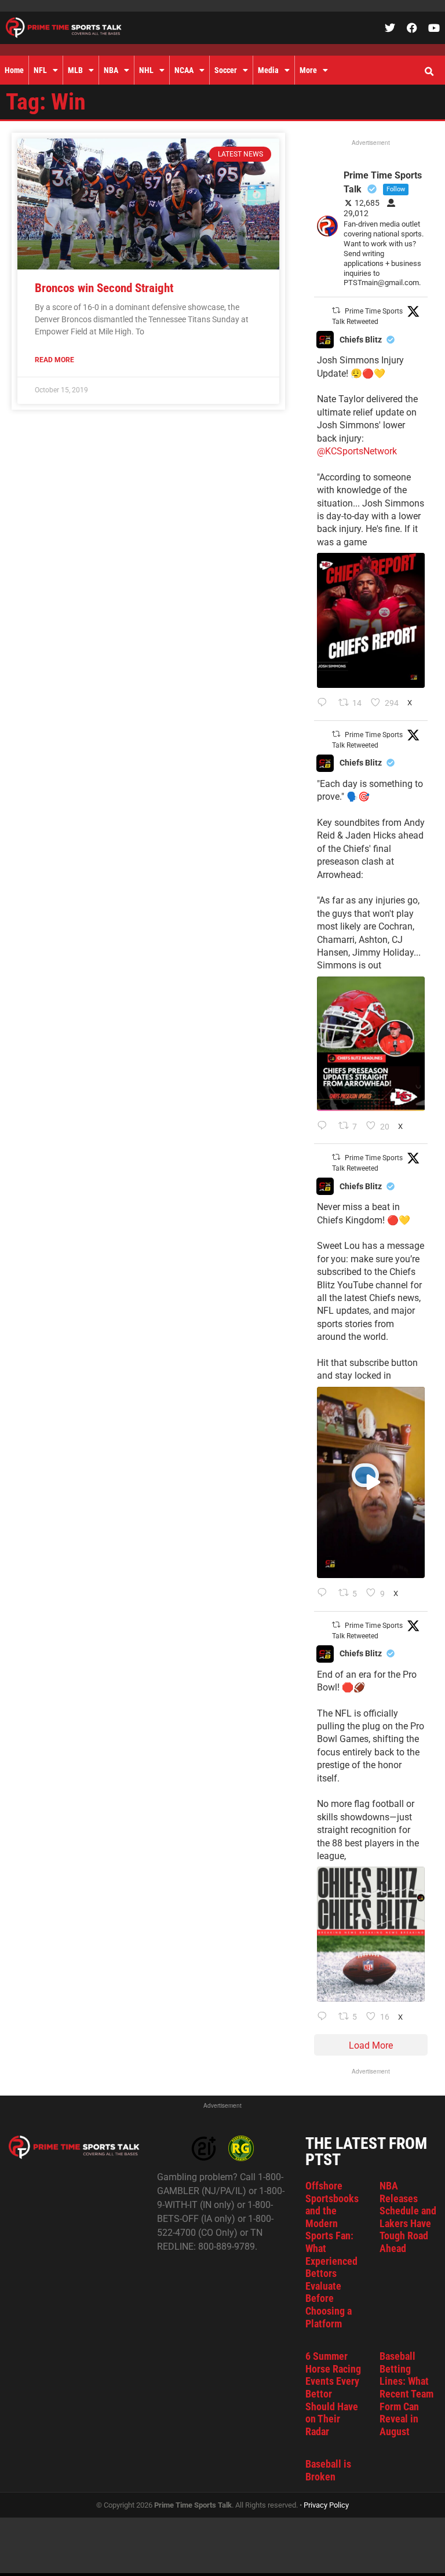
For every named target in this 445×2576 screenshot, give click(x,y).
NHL (146, 70)
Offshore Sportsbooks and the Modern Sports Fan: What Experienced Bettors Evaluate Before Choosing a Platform (332, 2255)
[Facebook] (412, 28)
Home (14, 70)
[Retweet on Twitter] (336, 310)
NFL (40, 70)
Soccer (226, 70)
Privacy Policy (326, 2505)
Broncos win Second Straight (104, 288)
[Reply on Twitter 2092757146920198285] (325, 1594)
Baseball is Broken (328, 2470)
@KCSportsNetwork (357, 451)
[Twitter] (390, 28)
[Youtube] (434, 28)
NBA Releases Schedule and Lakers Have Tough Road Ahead (408, 2217)
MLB (75, 70)
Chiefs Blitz (361, 340)
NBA (111, 70)
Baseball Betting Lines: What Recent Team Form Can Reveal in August (406, 2394)
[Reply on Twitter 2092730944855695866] (325, 2017)
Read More (54, 360)
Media (268, 70)
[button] (429, 72)
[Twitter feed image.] (371, 620)
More (308, 70)
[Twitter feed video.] (371, 1483)
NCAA (184, 70)
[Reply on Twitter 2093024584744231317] (325, 704)
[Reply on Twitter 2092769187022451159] (325, 1127)
